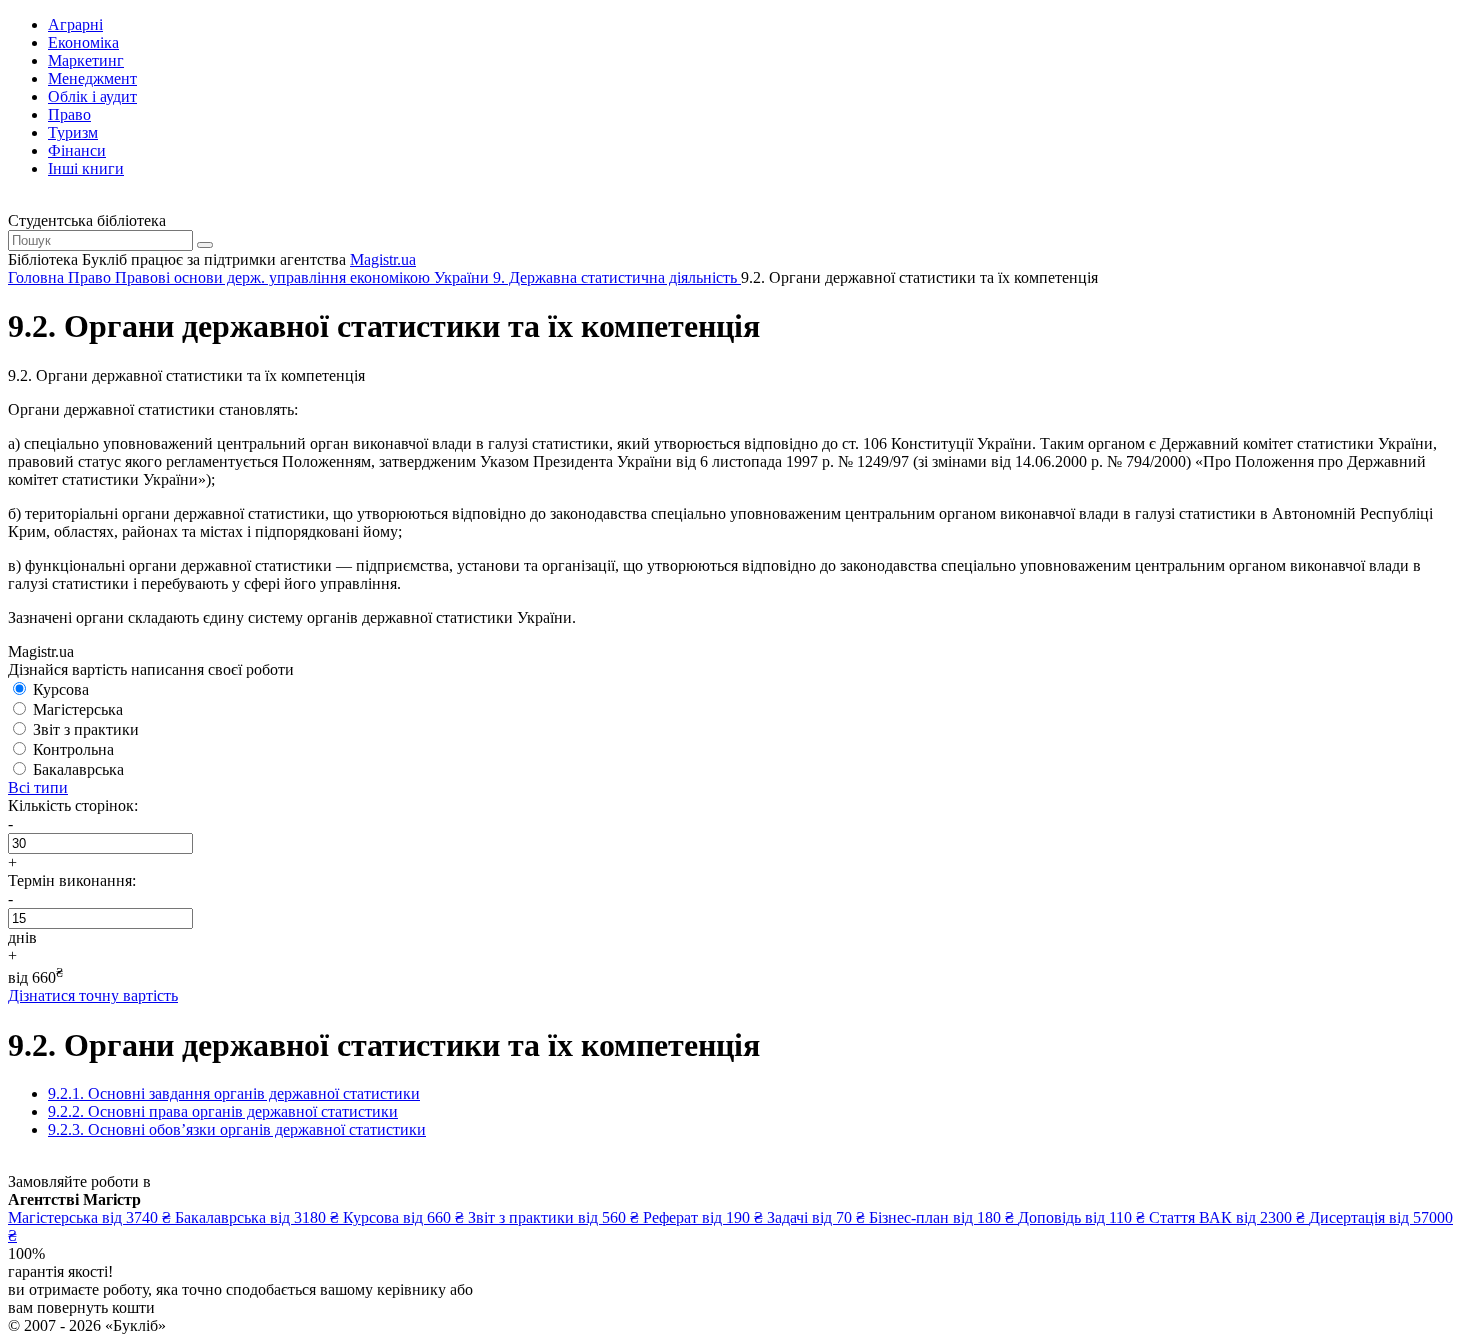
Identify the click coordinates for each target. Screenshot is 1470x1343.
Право (69, 114)
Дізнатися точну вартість (93, 995)
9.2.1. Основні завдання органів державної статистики (234, 1093)
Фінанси (77, 150)
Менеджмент (92, 78)
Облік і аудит (92, 96)
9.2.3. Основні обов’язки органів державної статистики (237, 1129)
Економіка (83, 42)
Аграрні (75, 24)
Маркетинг (86, 60)
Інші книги (86, 168)
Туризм (73, 132)
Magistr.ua (383, 259)
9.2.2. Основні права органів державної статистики (223, 1111)
